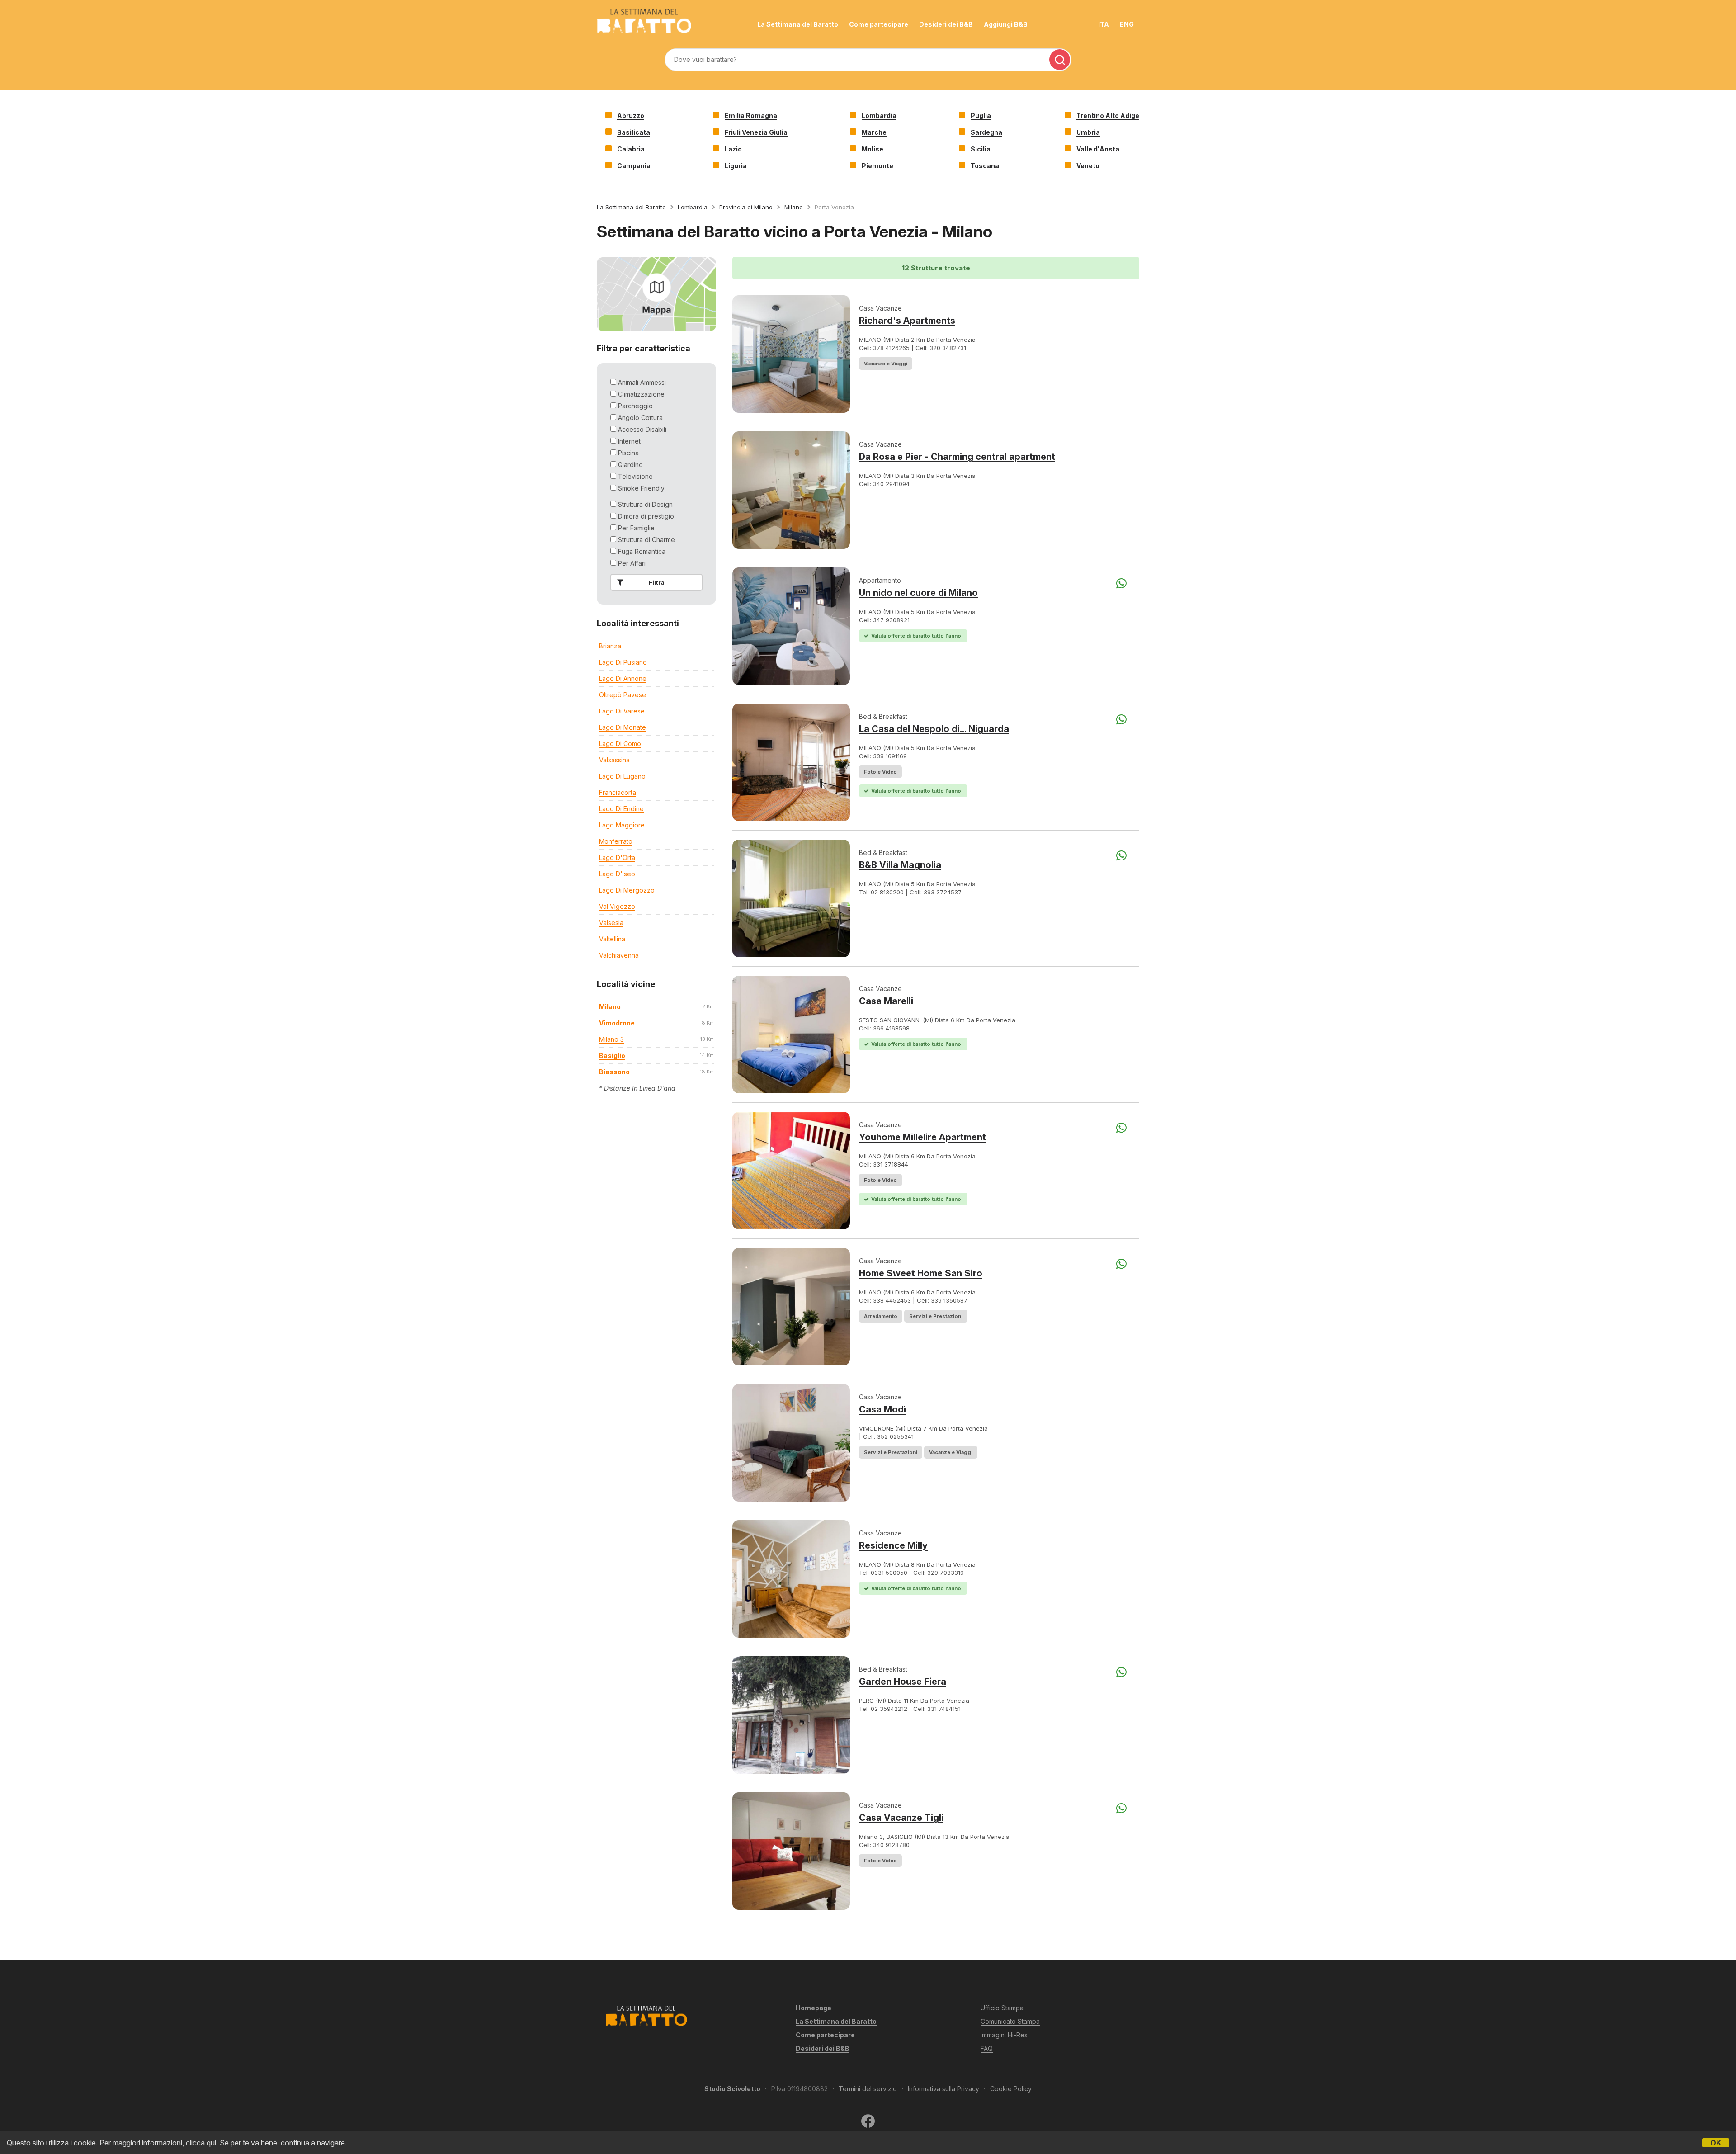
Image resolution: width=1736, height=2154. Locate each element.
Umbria (1088, 132)
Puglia (981, 116)
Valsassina (614, 760)
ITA (1104, 24)
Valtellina (612, 939)
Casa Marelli (886, 1001)
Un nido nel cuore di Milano (918, 593)
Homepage (814, 2008)
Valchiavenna (619, 955)
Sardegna (986, 132)
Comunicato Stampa (1010, 2021)
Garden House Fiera (903, 1682)
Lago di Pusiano (623, 662)
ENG (1127, 24)
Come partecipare (879, 24)
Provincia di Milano (746, 207)
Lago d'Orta (617, 857)
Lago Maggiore (622, 825)
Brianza (610, 646)
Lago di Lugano (622, 776)
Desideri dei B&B (946, 24)
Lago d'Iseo (617, 874)
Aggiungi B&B (1006, 24)
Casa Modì (882, 1409)
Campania (634, 166)
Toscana (985, 166)
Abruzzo (631, 116)
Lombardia (879, 116)
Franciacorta (618, 792)
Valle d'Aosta (1098, 149)
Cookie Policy (1011, 2089)
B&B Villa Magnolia (900, 865)
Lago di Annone (623, 678)
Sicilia (981, 149)
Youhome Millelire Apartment (922, 1137)
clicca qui (201, 2143)
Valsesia (611, 923)
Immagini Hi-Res (1004, 2035)
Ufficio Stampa (1002, 2008)
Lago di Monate (623, 727)
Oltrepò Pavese (623, 695)
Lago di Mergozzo (627, 890)
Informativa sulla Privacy (943, 2089)
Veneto (1088, 166)
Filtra (657, 582)
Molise (873, 149)
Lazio (733, 149)
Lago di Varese (622, 711)
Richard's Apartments (907, 321)
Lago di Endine (621, 809)
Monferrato (616, 841)
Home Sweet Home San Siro (921, 1273)
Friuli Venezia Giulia (756, 132)
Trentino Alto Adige (1108, 116)
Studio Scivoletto (732, 2089)
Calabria (631, 149)
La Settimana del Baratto (798, 24)
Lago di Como (620, 744)
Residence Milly (893, 1545)
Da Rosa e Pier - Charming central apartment (957, 457)
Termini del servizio (868, 2089)
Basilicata (634, 132)
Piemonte (877, 166)
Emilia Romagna (751, 116)
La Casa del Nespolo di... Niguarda (934, 729)
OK (1716, 2143)
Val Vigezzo (617, 906)
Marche (874, 132)
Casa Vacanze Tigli (901, 1818)
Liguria (736, 166)
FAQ (987, 2048)
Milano (794, 207)
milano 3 (611, 1039)
